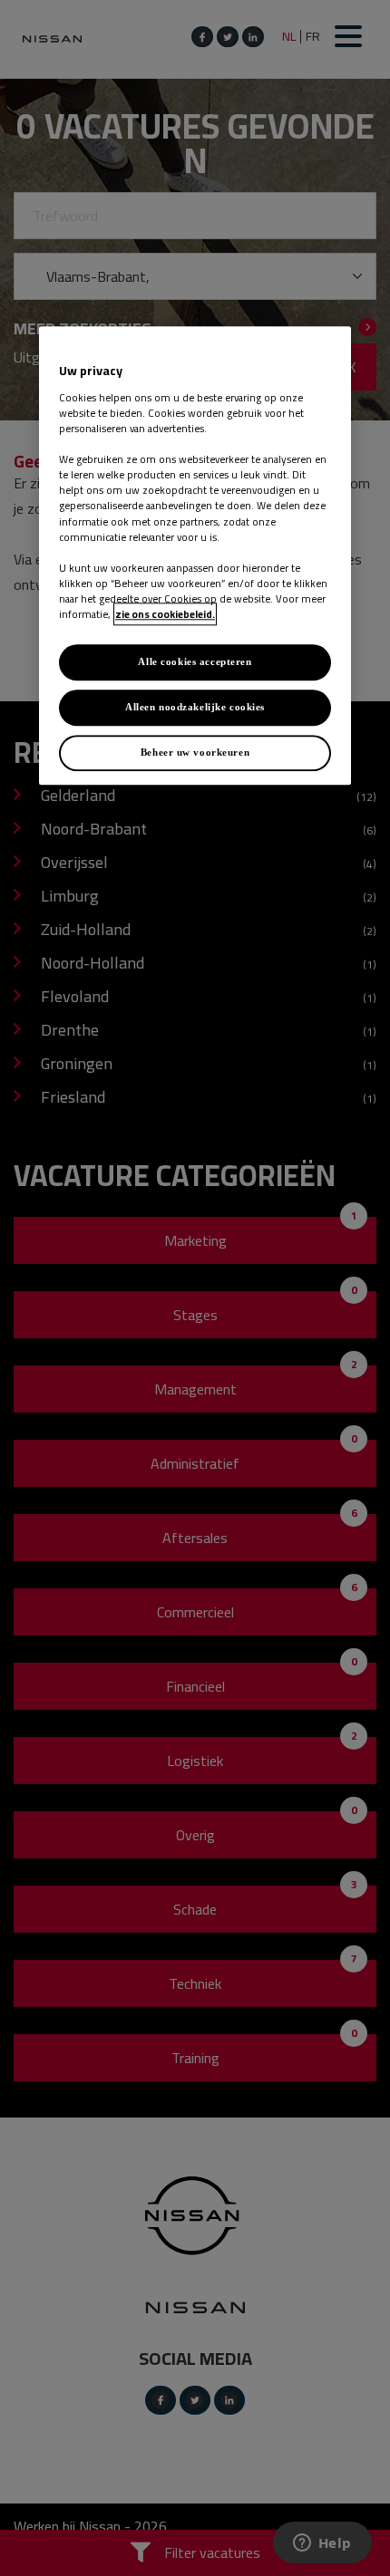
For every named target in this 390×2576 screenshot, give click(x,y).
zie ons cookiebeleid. (165, 614)
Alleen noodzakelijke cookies (195, 707)
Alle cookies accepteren (195, 661)
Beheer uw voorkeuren (195, 752)
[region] (195, 556)
